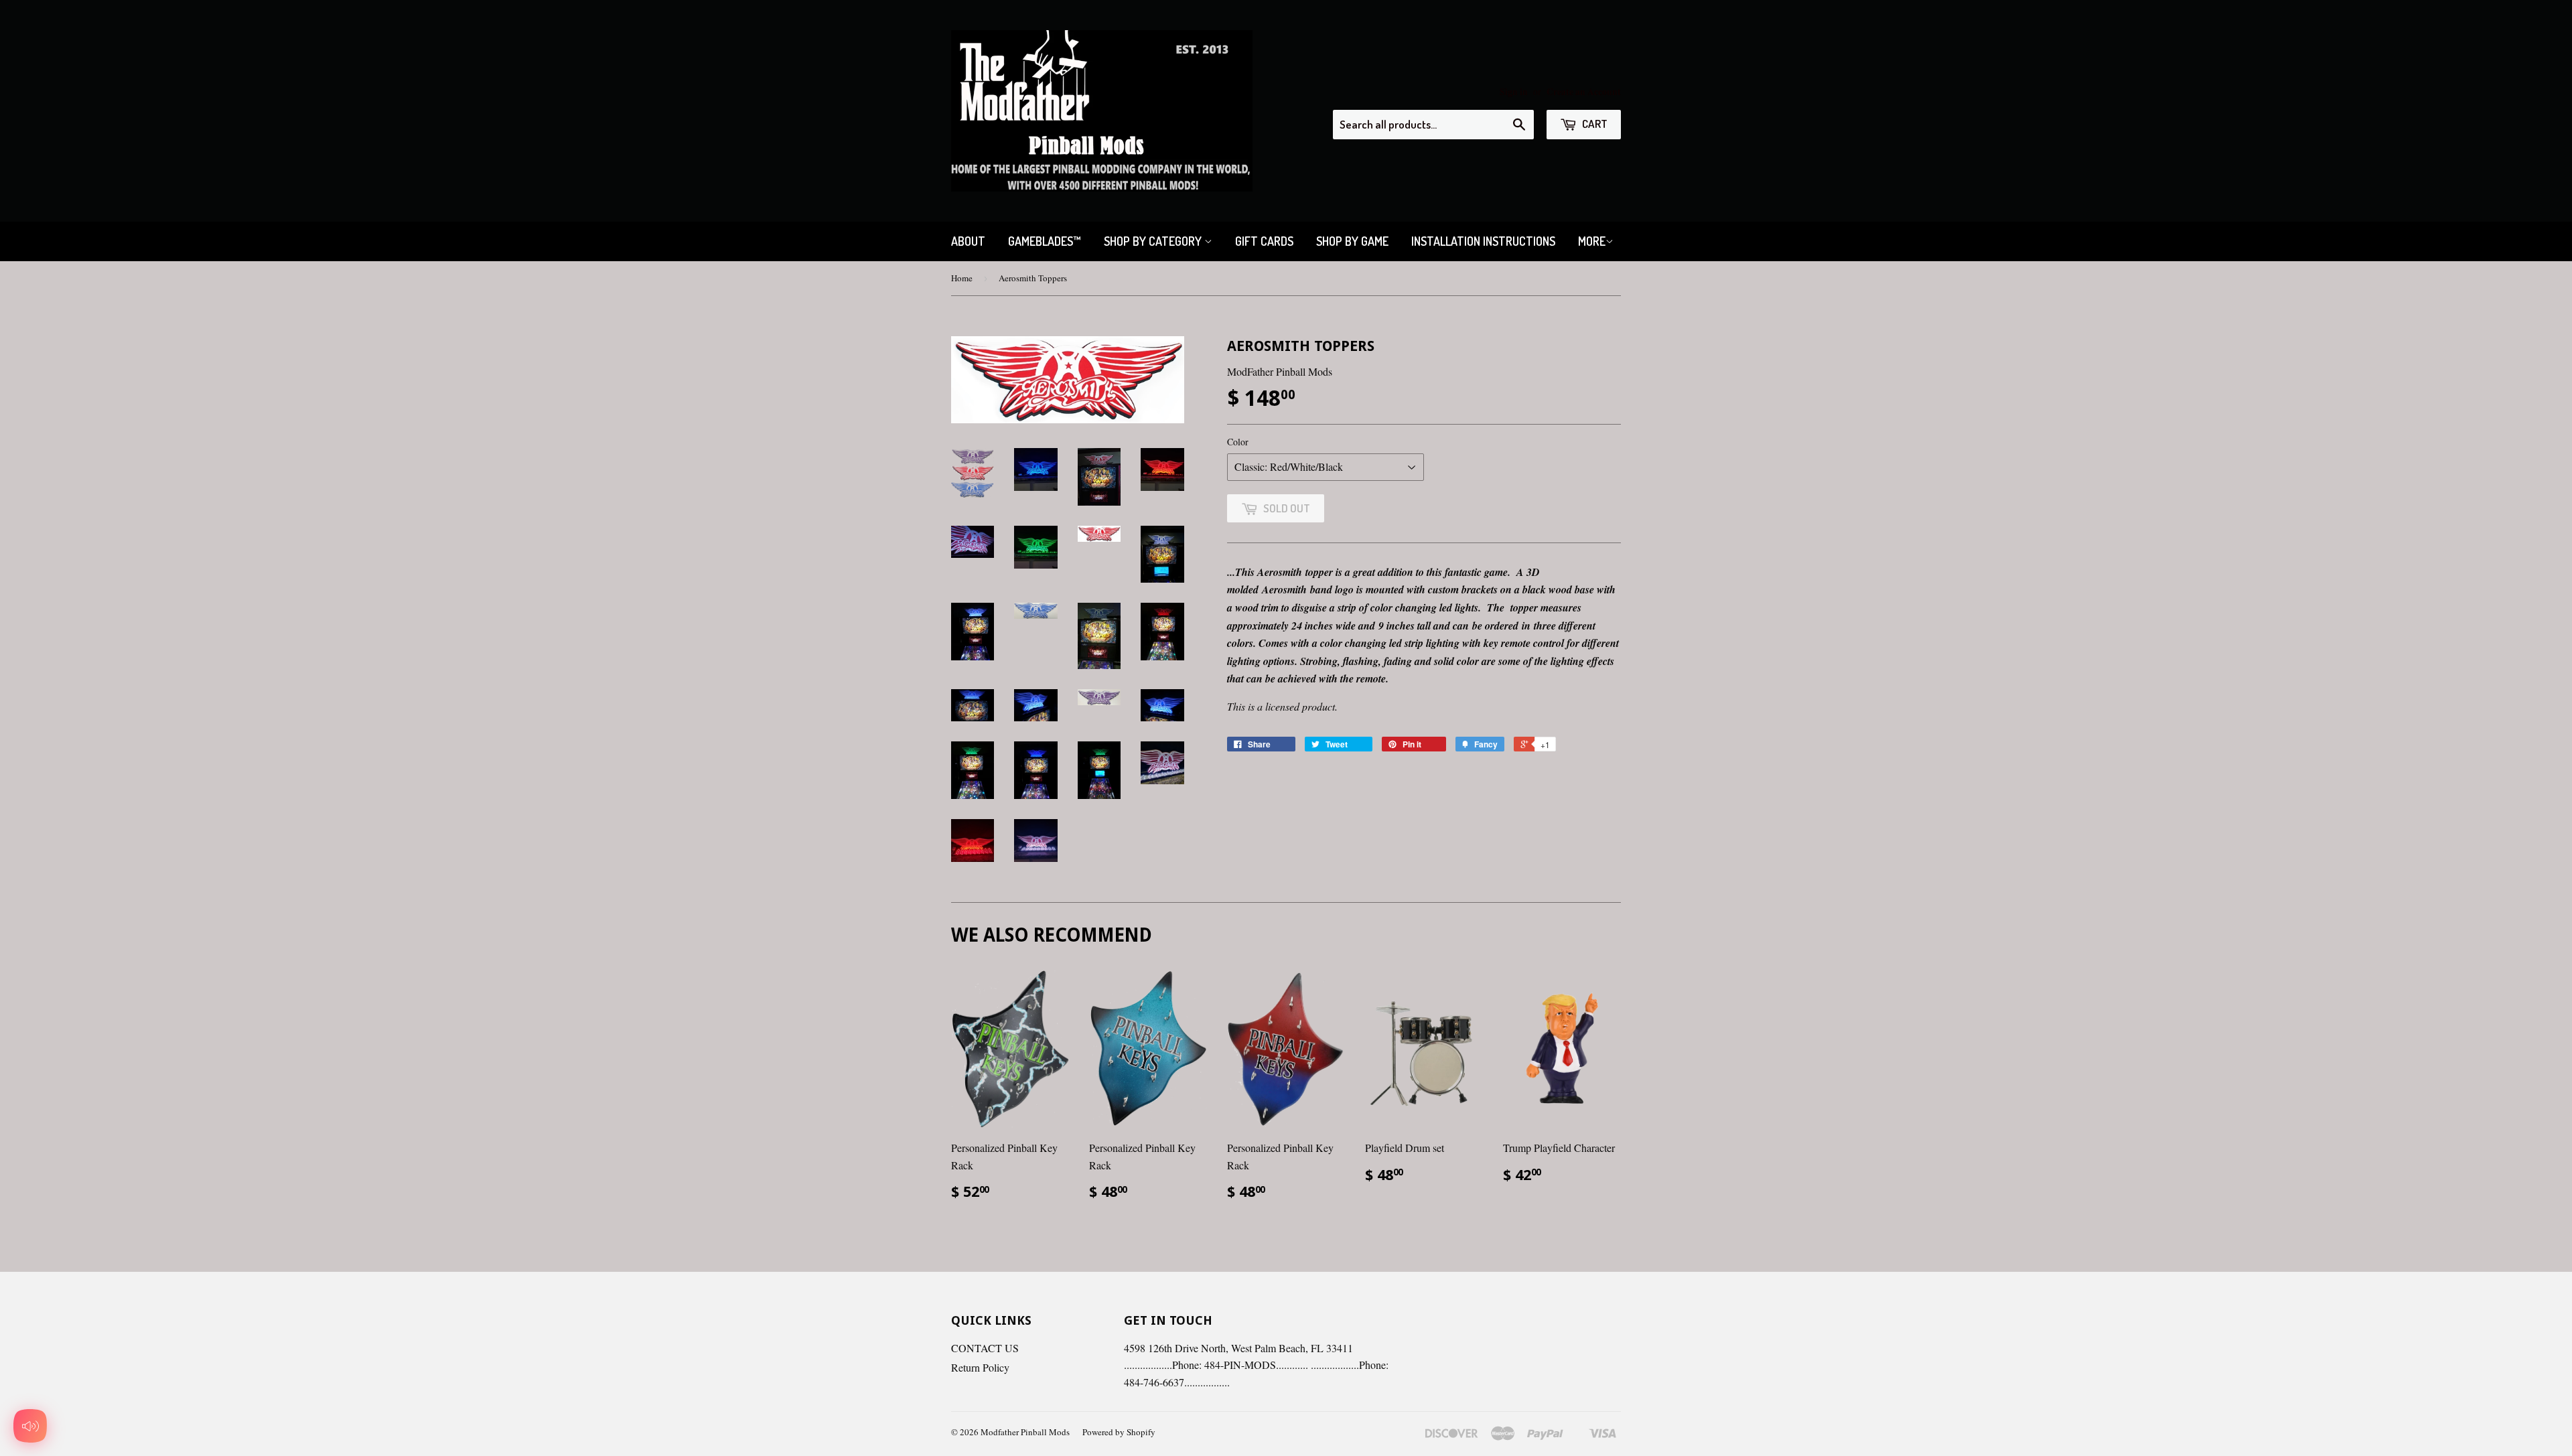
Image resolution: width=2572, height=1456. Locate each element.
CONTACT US (985, 1348)
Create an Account (1584, 92)
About (968, 241)
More (1592, 241)
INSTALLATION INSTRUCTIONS (1483, 241)
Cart (1594, 124)
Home (962, 278)
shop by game (1352, 241)
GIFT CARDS (1264, 241)
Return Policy (980, 1367)
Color (1238, 442)
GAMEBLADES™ (1045, 241)
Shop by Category (1154, 241)
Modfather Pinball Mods (1025, 1432)
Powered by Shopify (1119, 1432)
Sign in (1514, 92)
